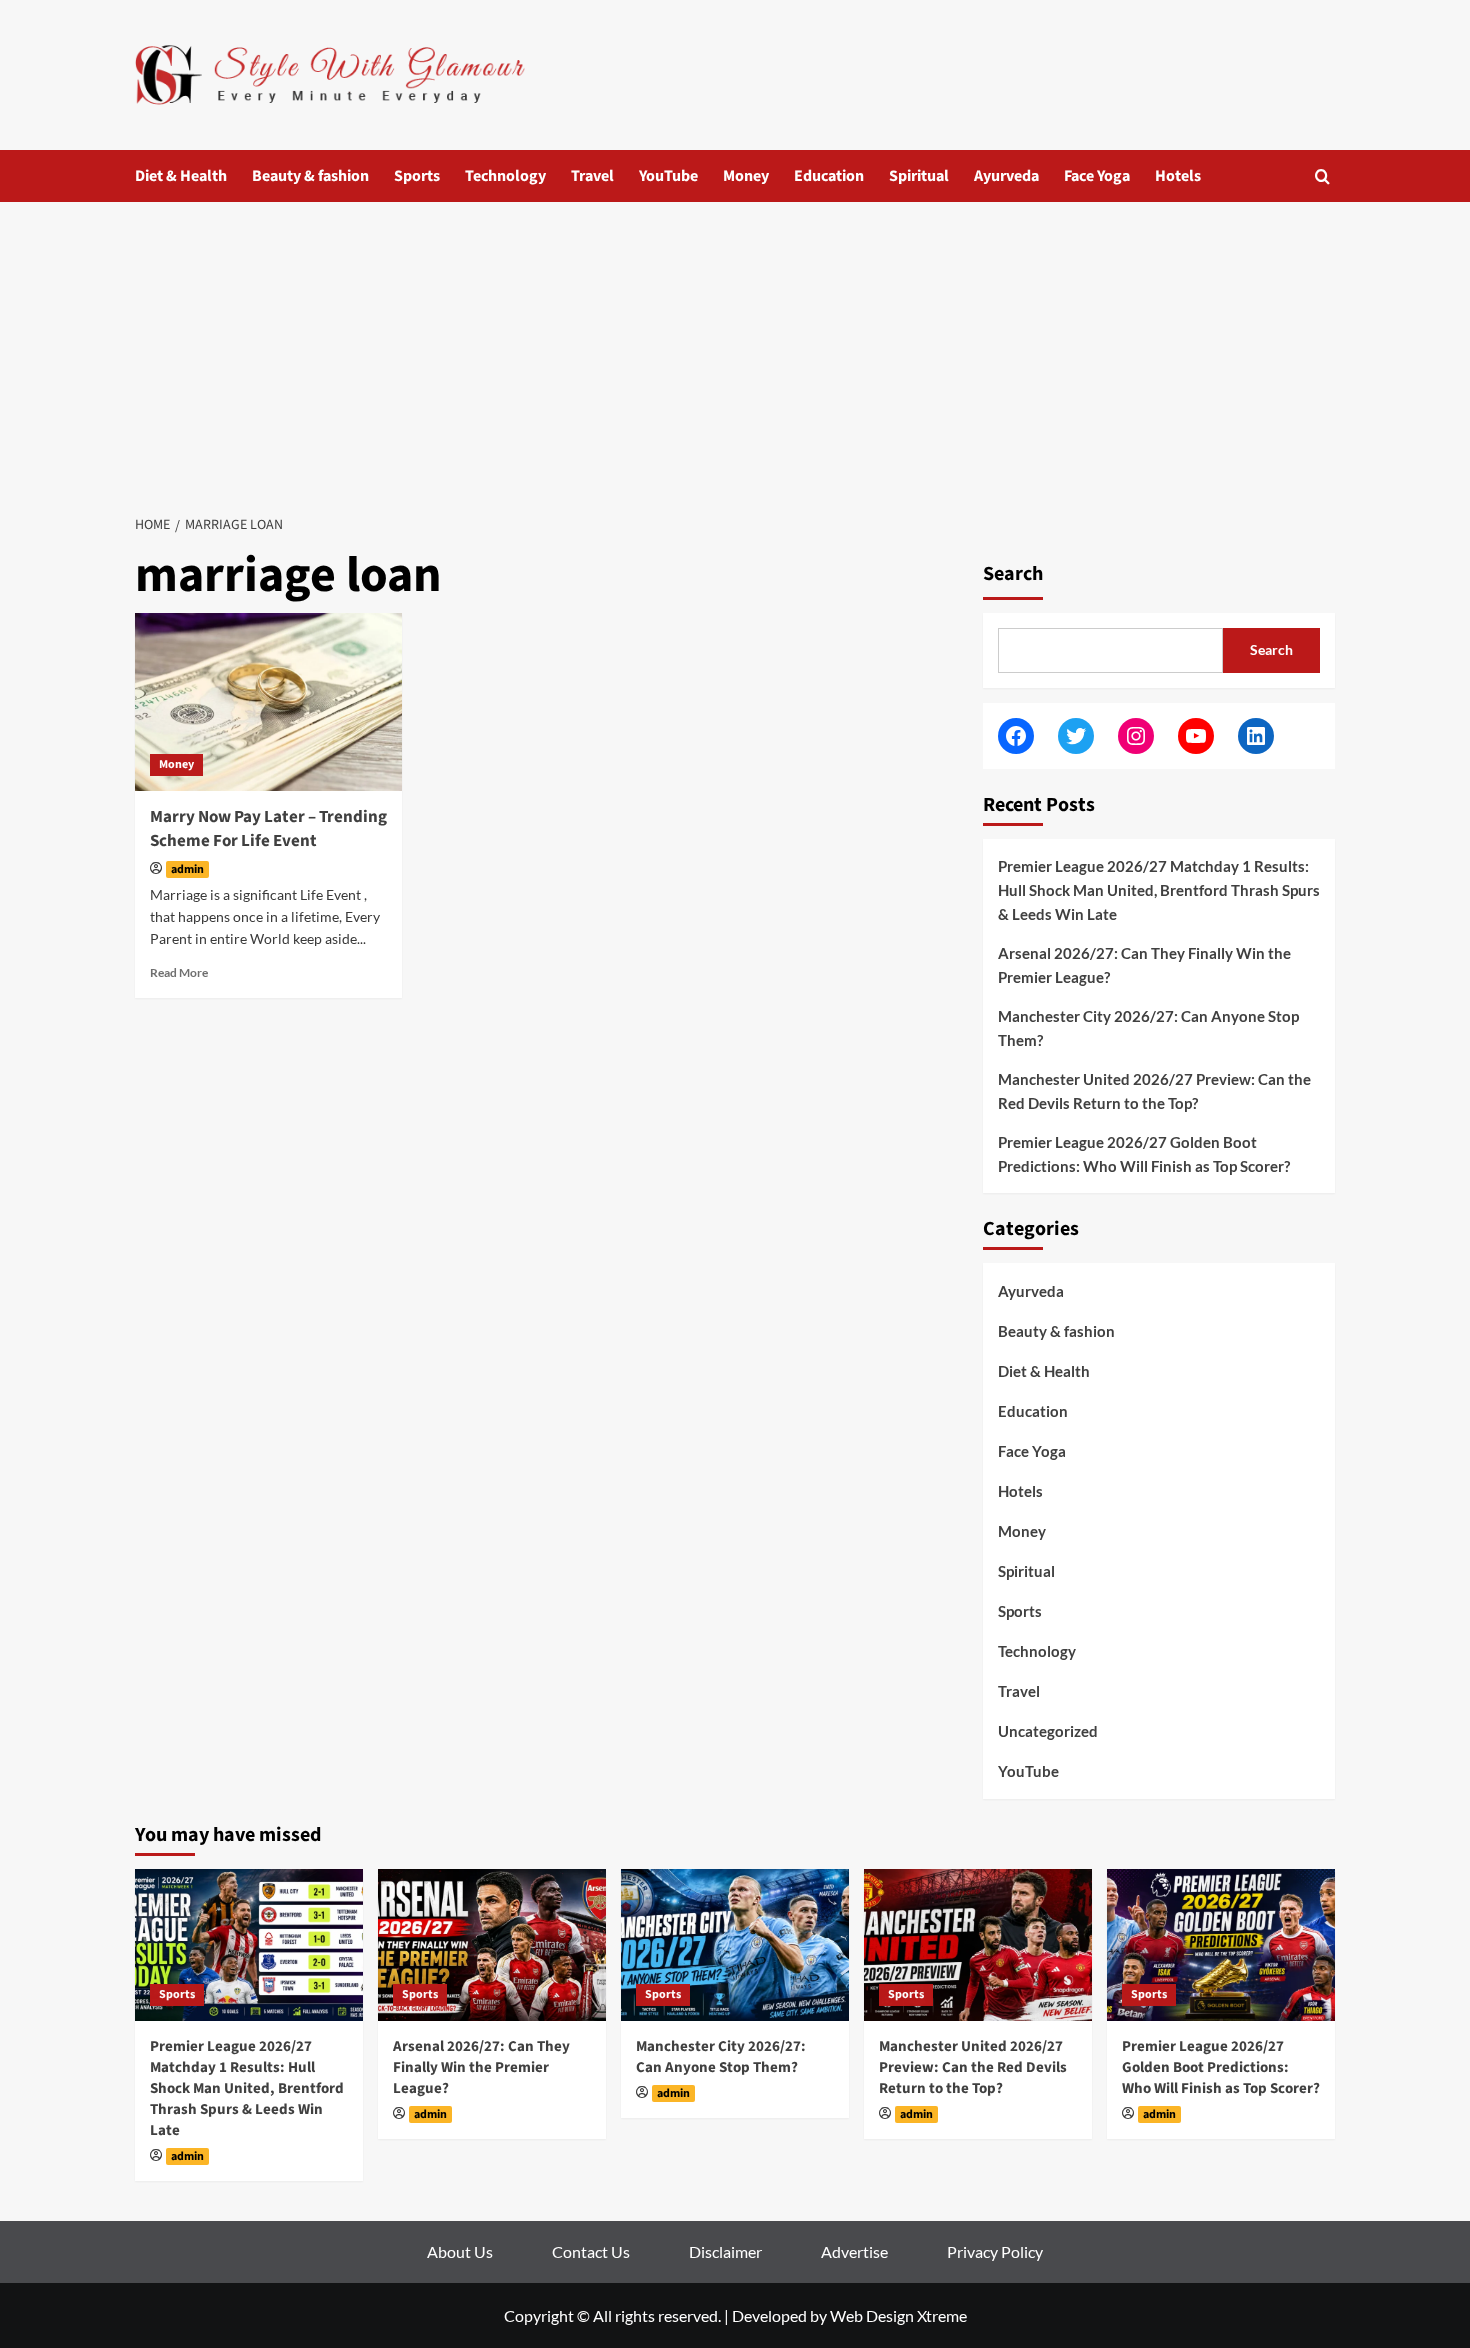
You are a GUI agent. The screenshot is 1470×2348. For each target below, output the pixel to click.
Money (746, 176)
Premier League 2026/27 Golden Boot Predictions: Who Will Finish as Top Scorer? (1144, 1154)
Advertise (854, 2251)
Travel (592, 176)
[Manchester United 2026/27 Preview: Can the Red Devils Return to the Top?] (978, 1945)
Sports (417, 176)
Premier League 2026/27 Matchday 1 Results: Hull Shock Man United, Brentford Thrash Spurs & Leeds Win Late (1159, 890)
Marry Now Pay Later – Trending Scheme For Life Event (268, 829)
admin (187, 869)
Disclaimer (725, 2251)
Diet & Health (181, 176)
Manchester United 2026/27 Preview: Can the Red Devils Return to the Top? (1154, 1091)
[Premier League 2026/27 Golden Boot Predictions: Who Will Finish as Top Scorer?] (1221, 1945)
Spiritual (919, 176)
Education (829, 176)
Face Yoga (1097, 176)
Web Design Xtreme (898, 2315)
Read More (179, 972)
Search (1013, 574)
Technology (505, 176)
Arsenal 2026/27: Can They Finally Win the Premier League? (1144, 965)
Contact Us (591, 2251)
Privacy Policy (995, 2251)
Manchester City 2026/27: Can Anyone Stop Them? (1148, 1028)
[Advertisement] (735, 352)
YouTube (668, 176)
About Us (460, 2251)
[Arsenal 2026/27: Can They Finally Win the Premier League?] (492, 1945)
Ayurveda (1006, 176)
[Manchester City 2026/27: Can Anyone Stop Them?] (735, 1945)
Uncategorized (1048, 1731)
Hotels (1178, 176)
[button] (1322, 176)
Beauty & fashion (310, 176)
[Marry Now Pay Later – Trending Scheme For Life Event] (268, 702)
